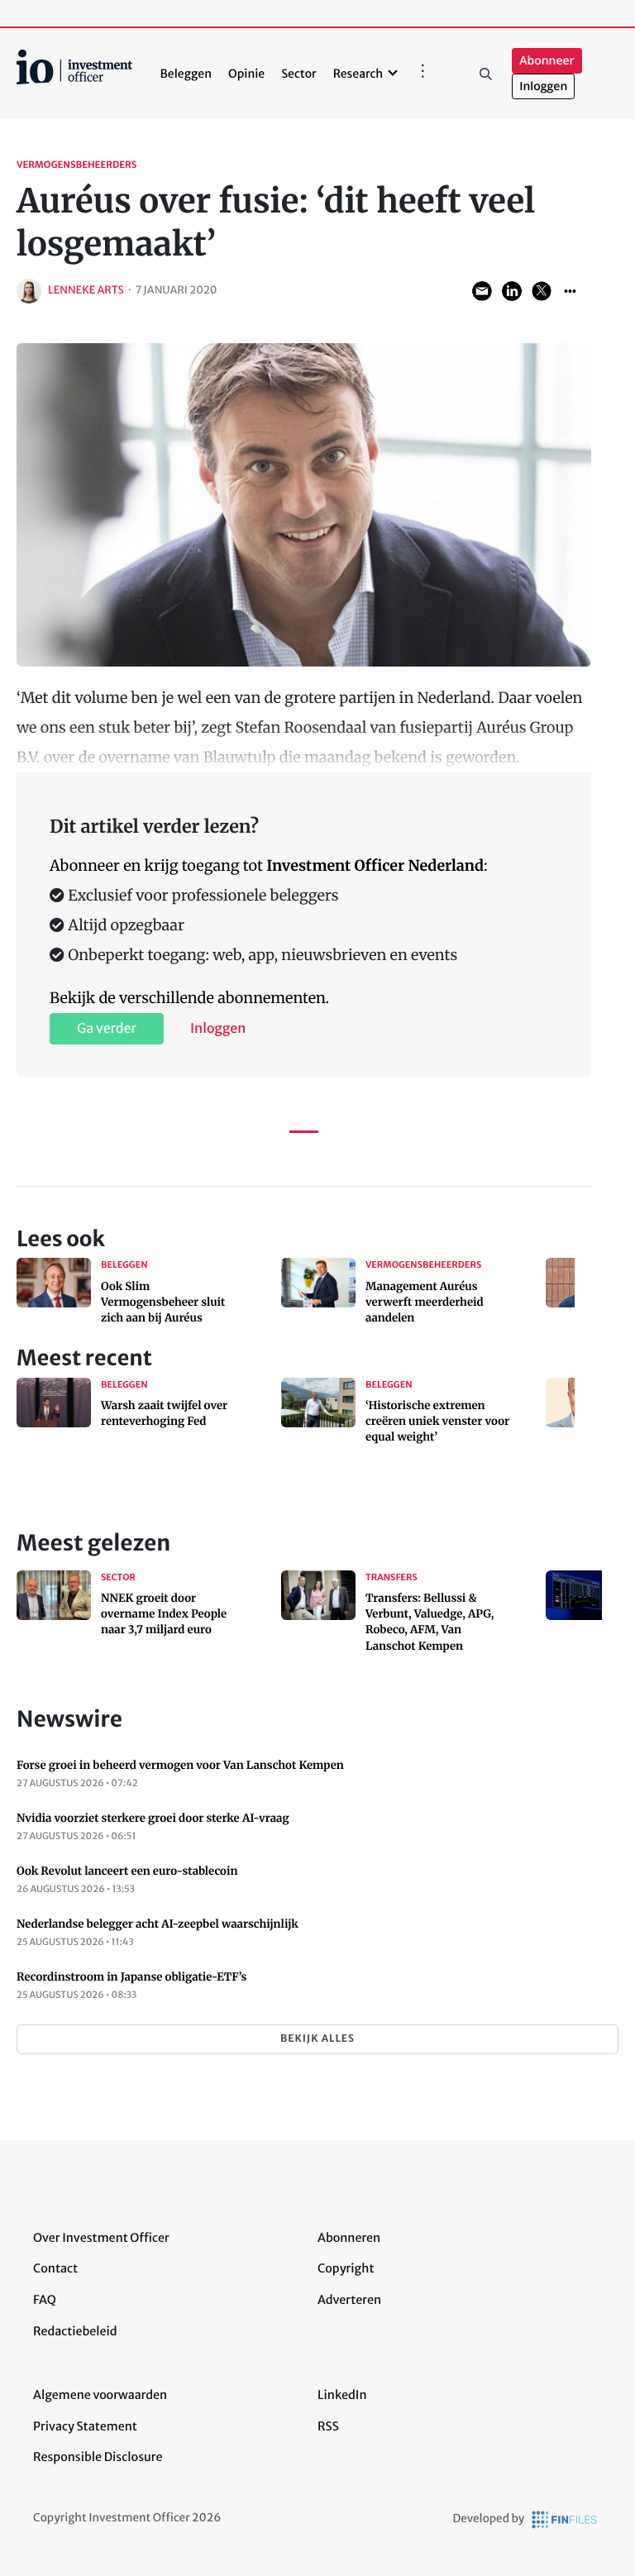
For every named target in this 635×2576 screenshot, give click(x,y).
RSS (328, 2426)
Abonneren (349, 2238)
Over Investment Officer (101, 2238)
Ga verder (107, 1029)
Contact (55, 2268)
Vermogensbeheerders (76, 165)
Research (358, 74)
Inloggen (543, 86)
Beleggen (186, 74)
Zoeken (485, 74)
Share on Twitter (542, 291)
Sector (299, 74)
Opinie (246, 74)
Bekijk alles (317, 2039)
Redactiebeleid (75, 2331)
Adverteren (349, 2300)
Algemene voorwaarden (100, 2395)
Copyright (346, 2268)
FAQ (45, 2300)
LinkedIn (342, 2395)
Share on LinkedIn (512, 291)
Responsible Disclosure (98, 2457)
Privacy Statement (85, 2426)
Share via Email (482, 291)
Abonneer (547, 61)
